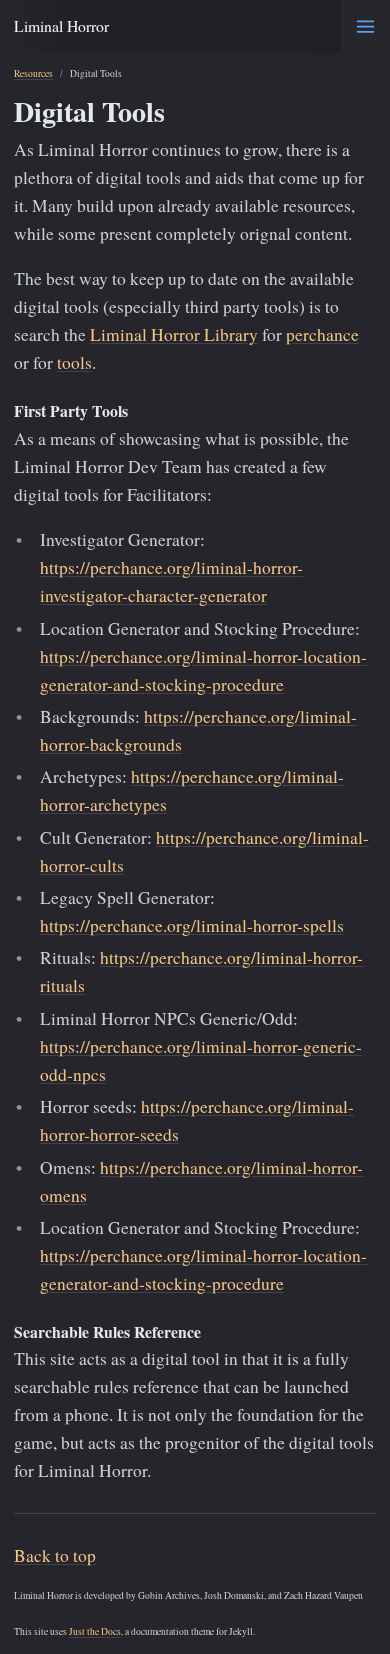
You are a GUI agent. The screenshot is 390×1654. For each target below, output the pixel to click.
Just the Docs (95, 1631)
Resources (33, 73)
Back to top (55, 1555)
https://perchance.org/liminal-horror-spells (192, 925)
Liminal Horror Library (174, 334)
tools (74, 362)
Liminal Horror (61, 25)
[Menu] (365, 26)
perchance (322, 334)
